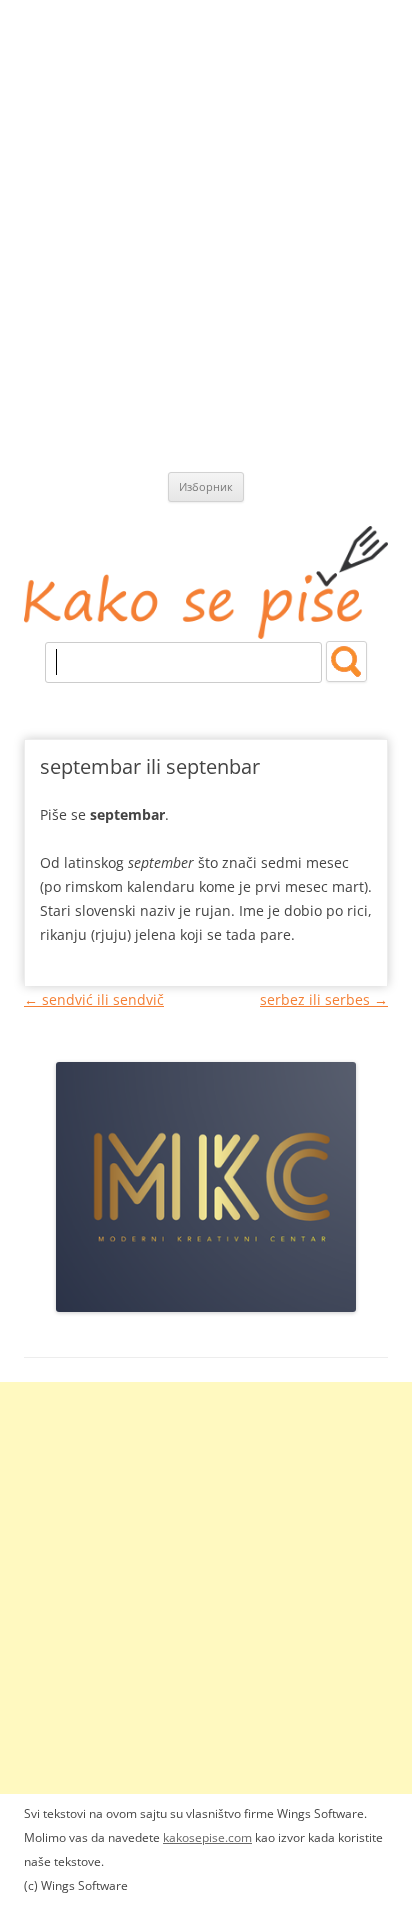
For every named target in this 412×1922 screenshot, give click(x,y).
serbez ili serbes (324, 999)
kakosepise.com (207, 1837)
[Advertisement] (206, 216)
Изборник (206, 486)
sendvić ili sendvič (94, 999)
